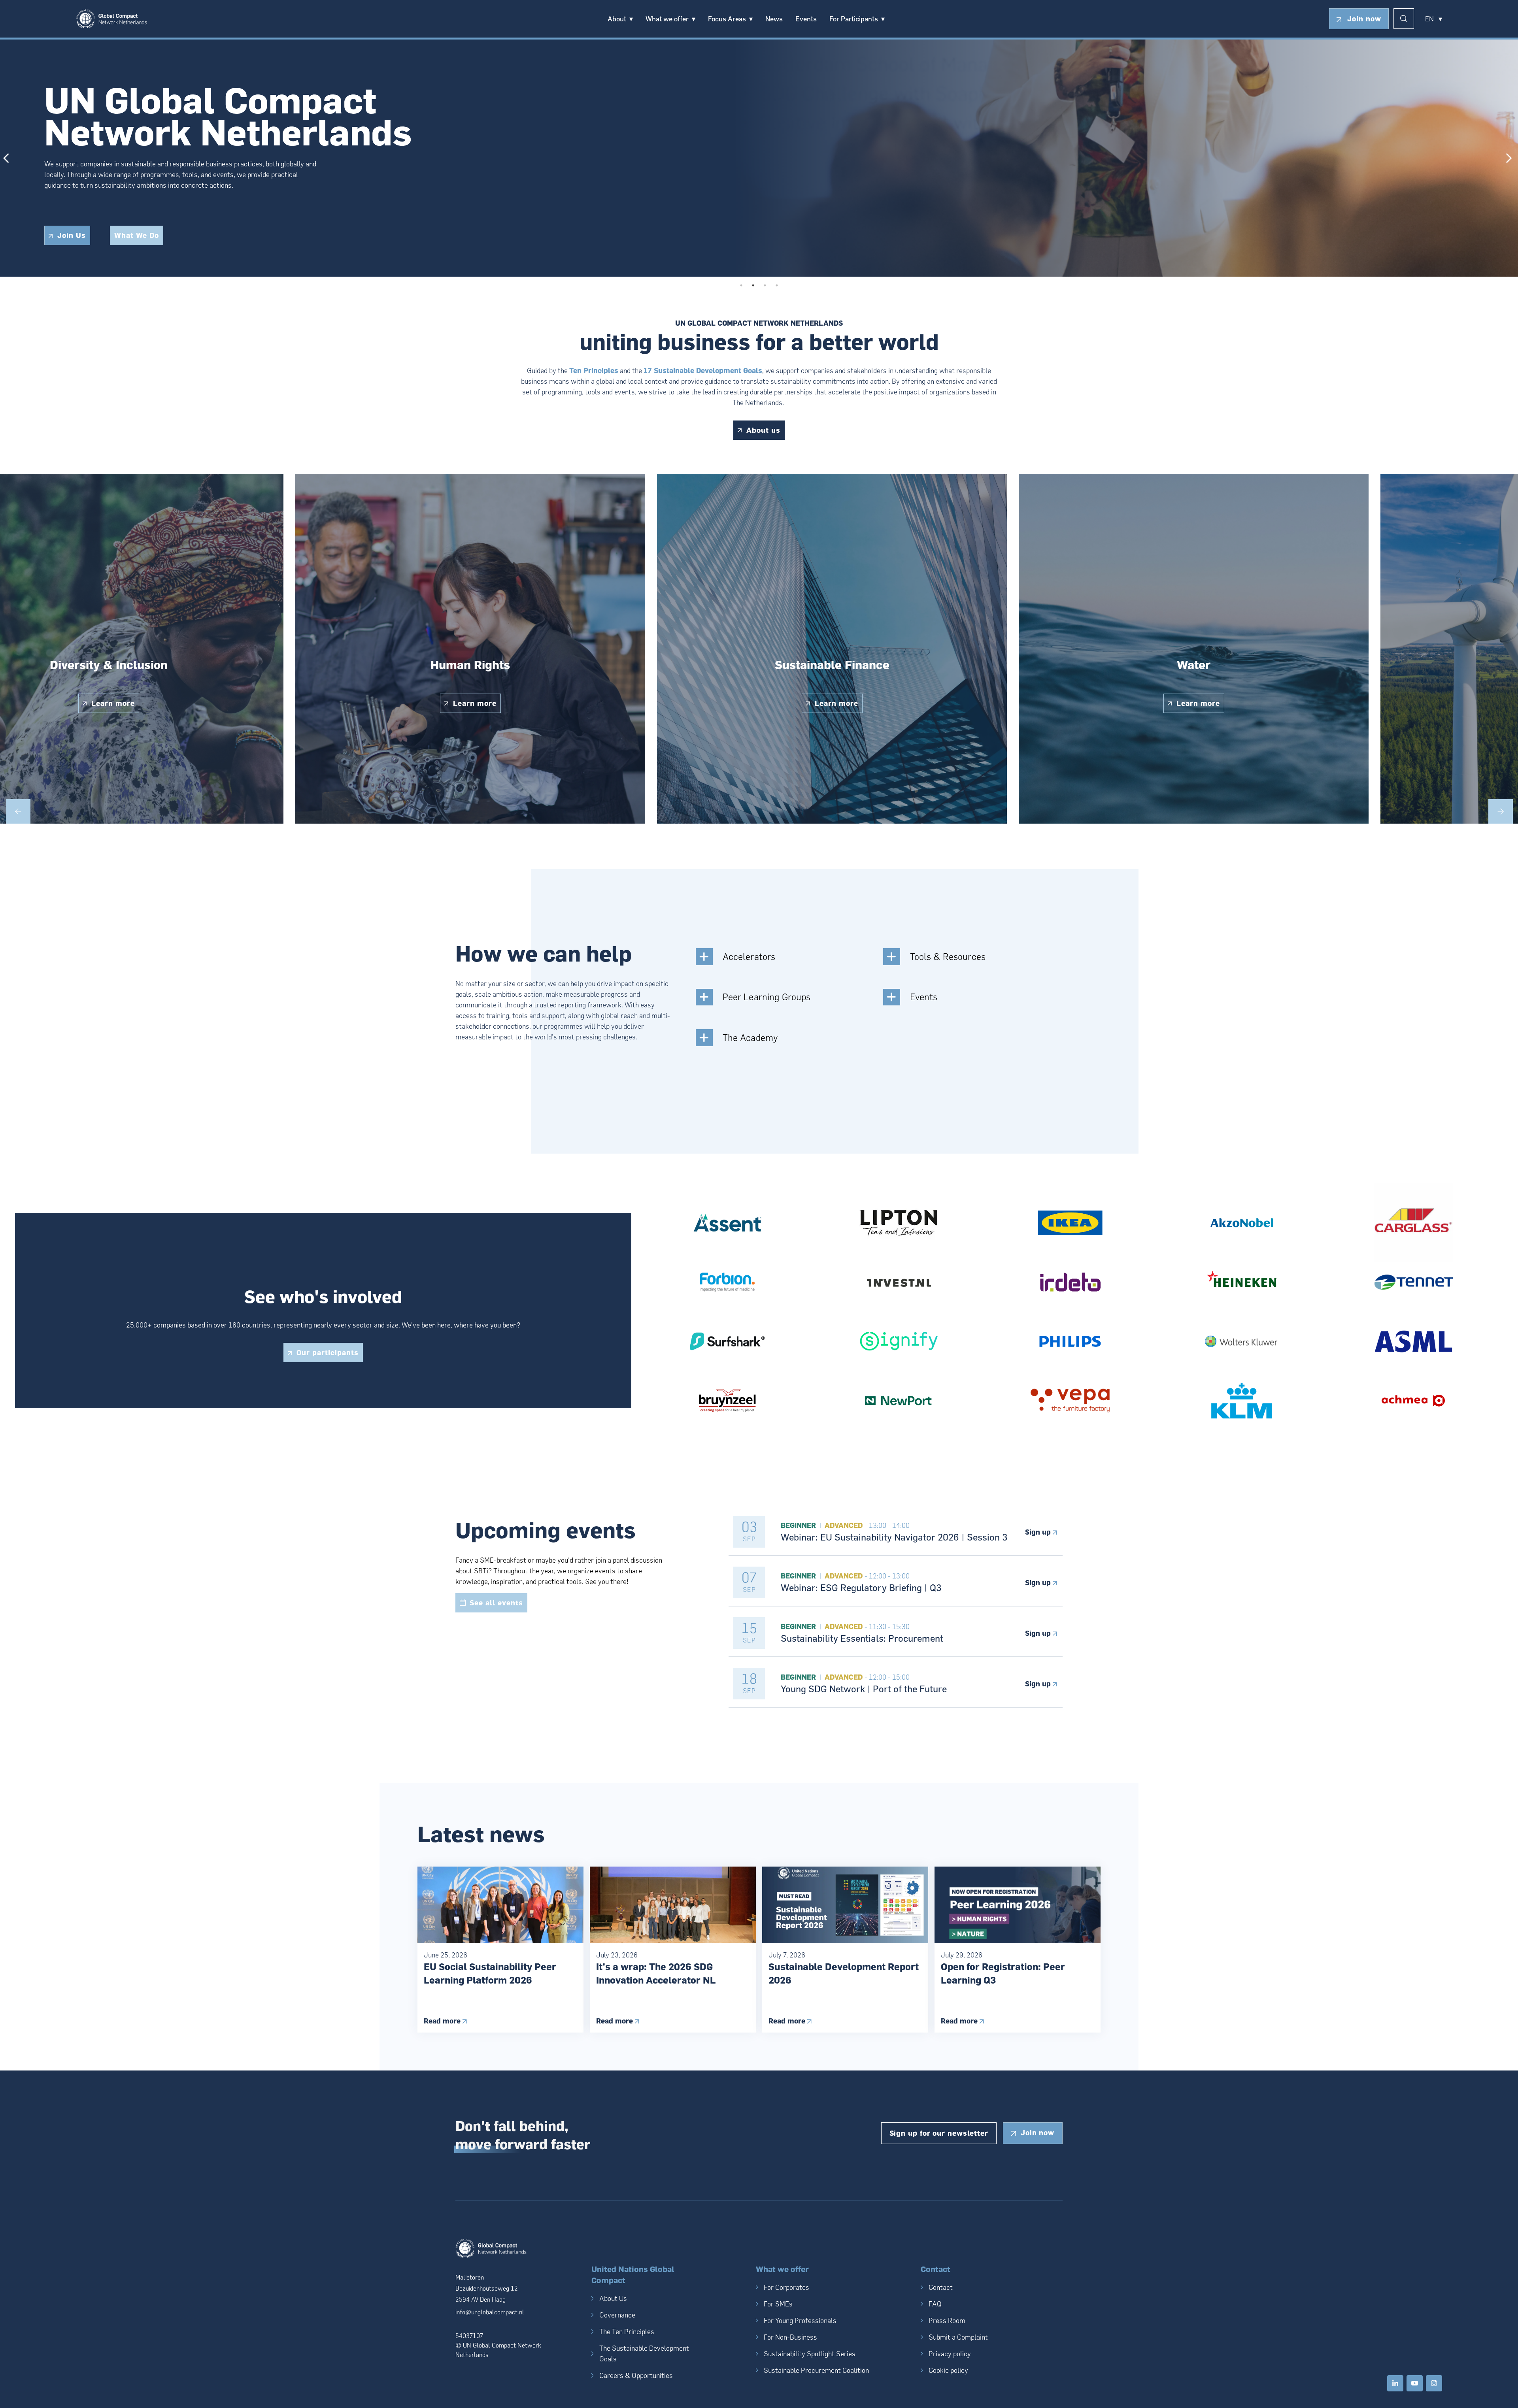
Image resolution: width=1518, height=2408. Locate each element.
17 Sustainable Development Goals (703, 371)
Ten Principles (594, 371)
